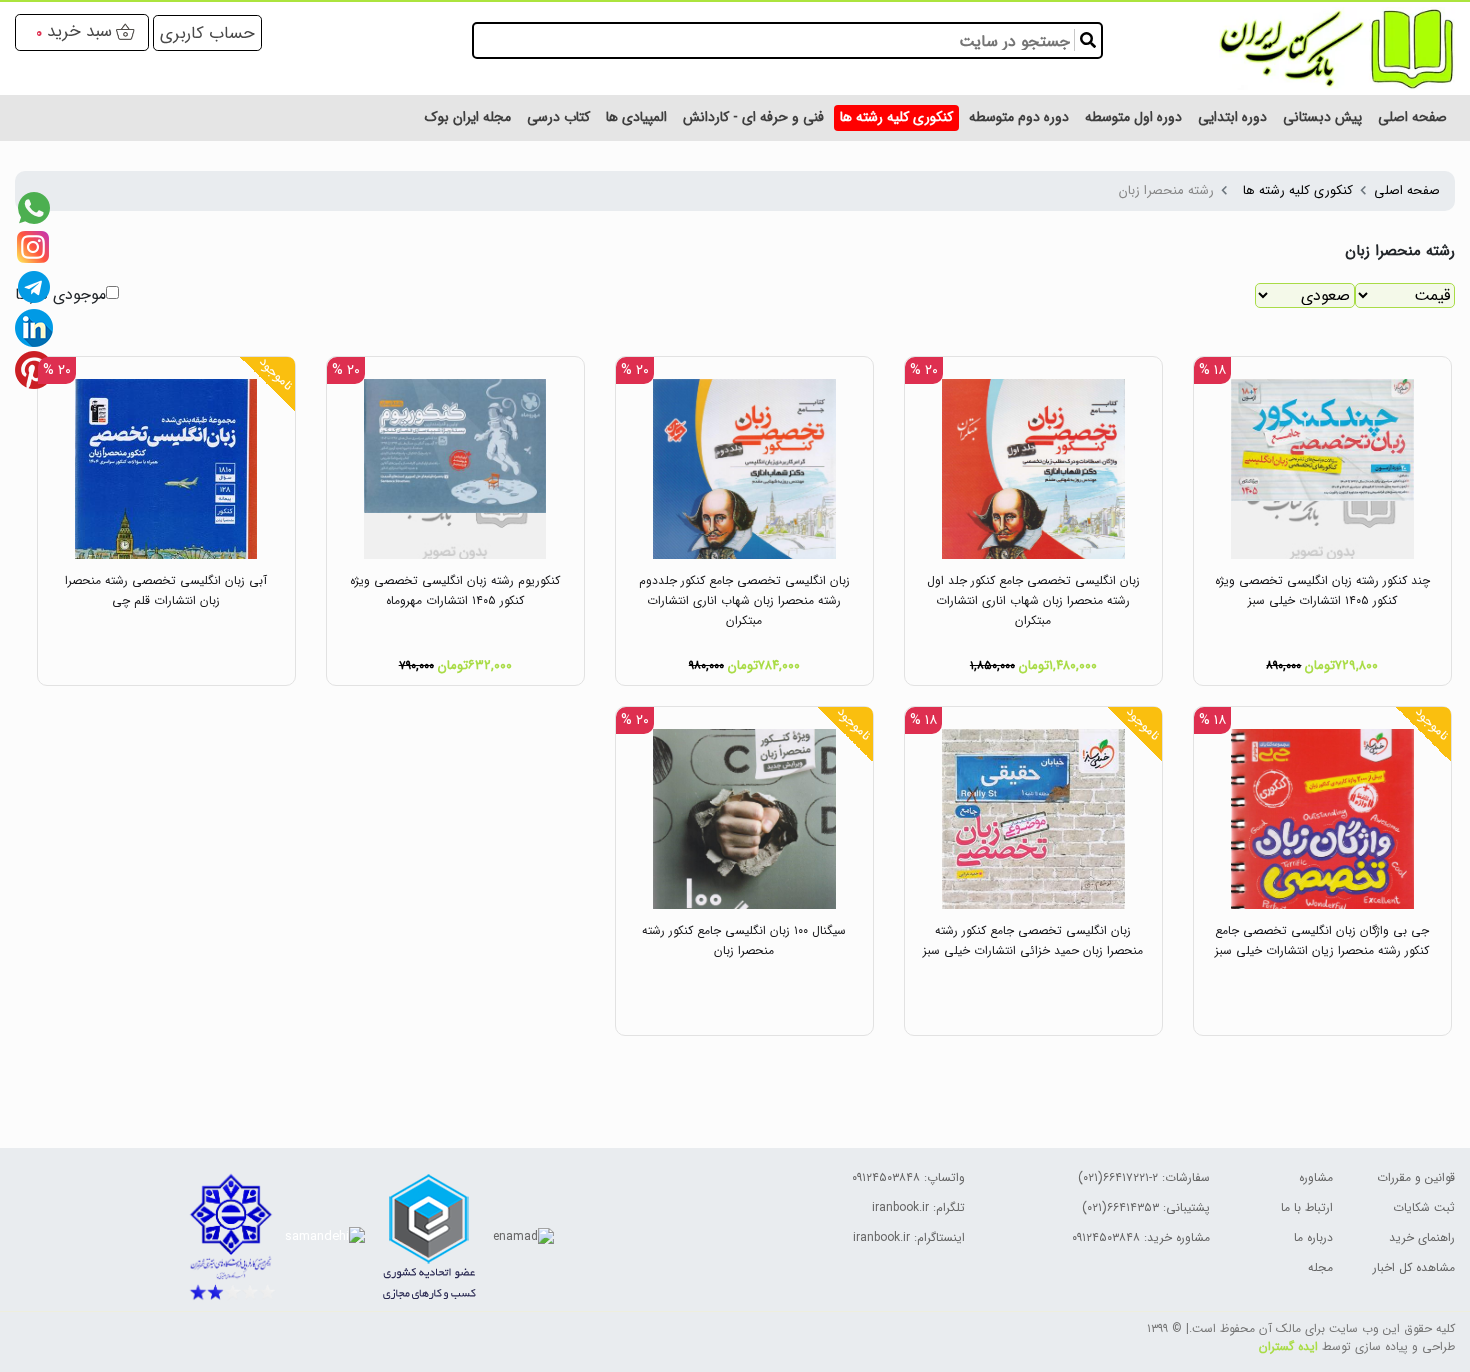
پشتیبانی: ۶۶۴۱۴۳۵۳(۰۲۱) (1146, 1207)
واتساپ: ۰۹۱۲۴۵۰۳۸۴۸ (908, 1177)
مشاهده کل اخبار (1414, 1267)
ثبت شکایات (1424, 1207)
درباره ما (1313, 1237)
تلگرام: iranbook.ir (918, 1207)
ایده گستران (1288, 1346)
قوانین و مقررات (1416, 1177)
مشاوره (1316, 1177)
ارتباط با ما (1307, 1207)
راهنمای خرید (1422, 1237)
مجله (1320, 1267)
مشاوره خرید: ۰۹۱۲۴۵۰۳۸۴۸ (1141, 1237)
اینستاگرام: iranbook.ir (909, 1237)
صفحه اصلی (1407, 190)
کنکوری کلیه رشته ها (1298, 190)
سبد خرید (79, 31)
